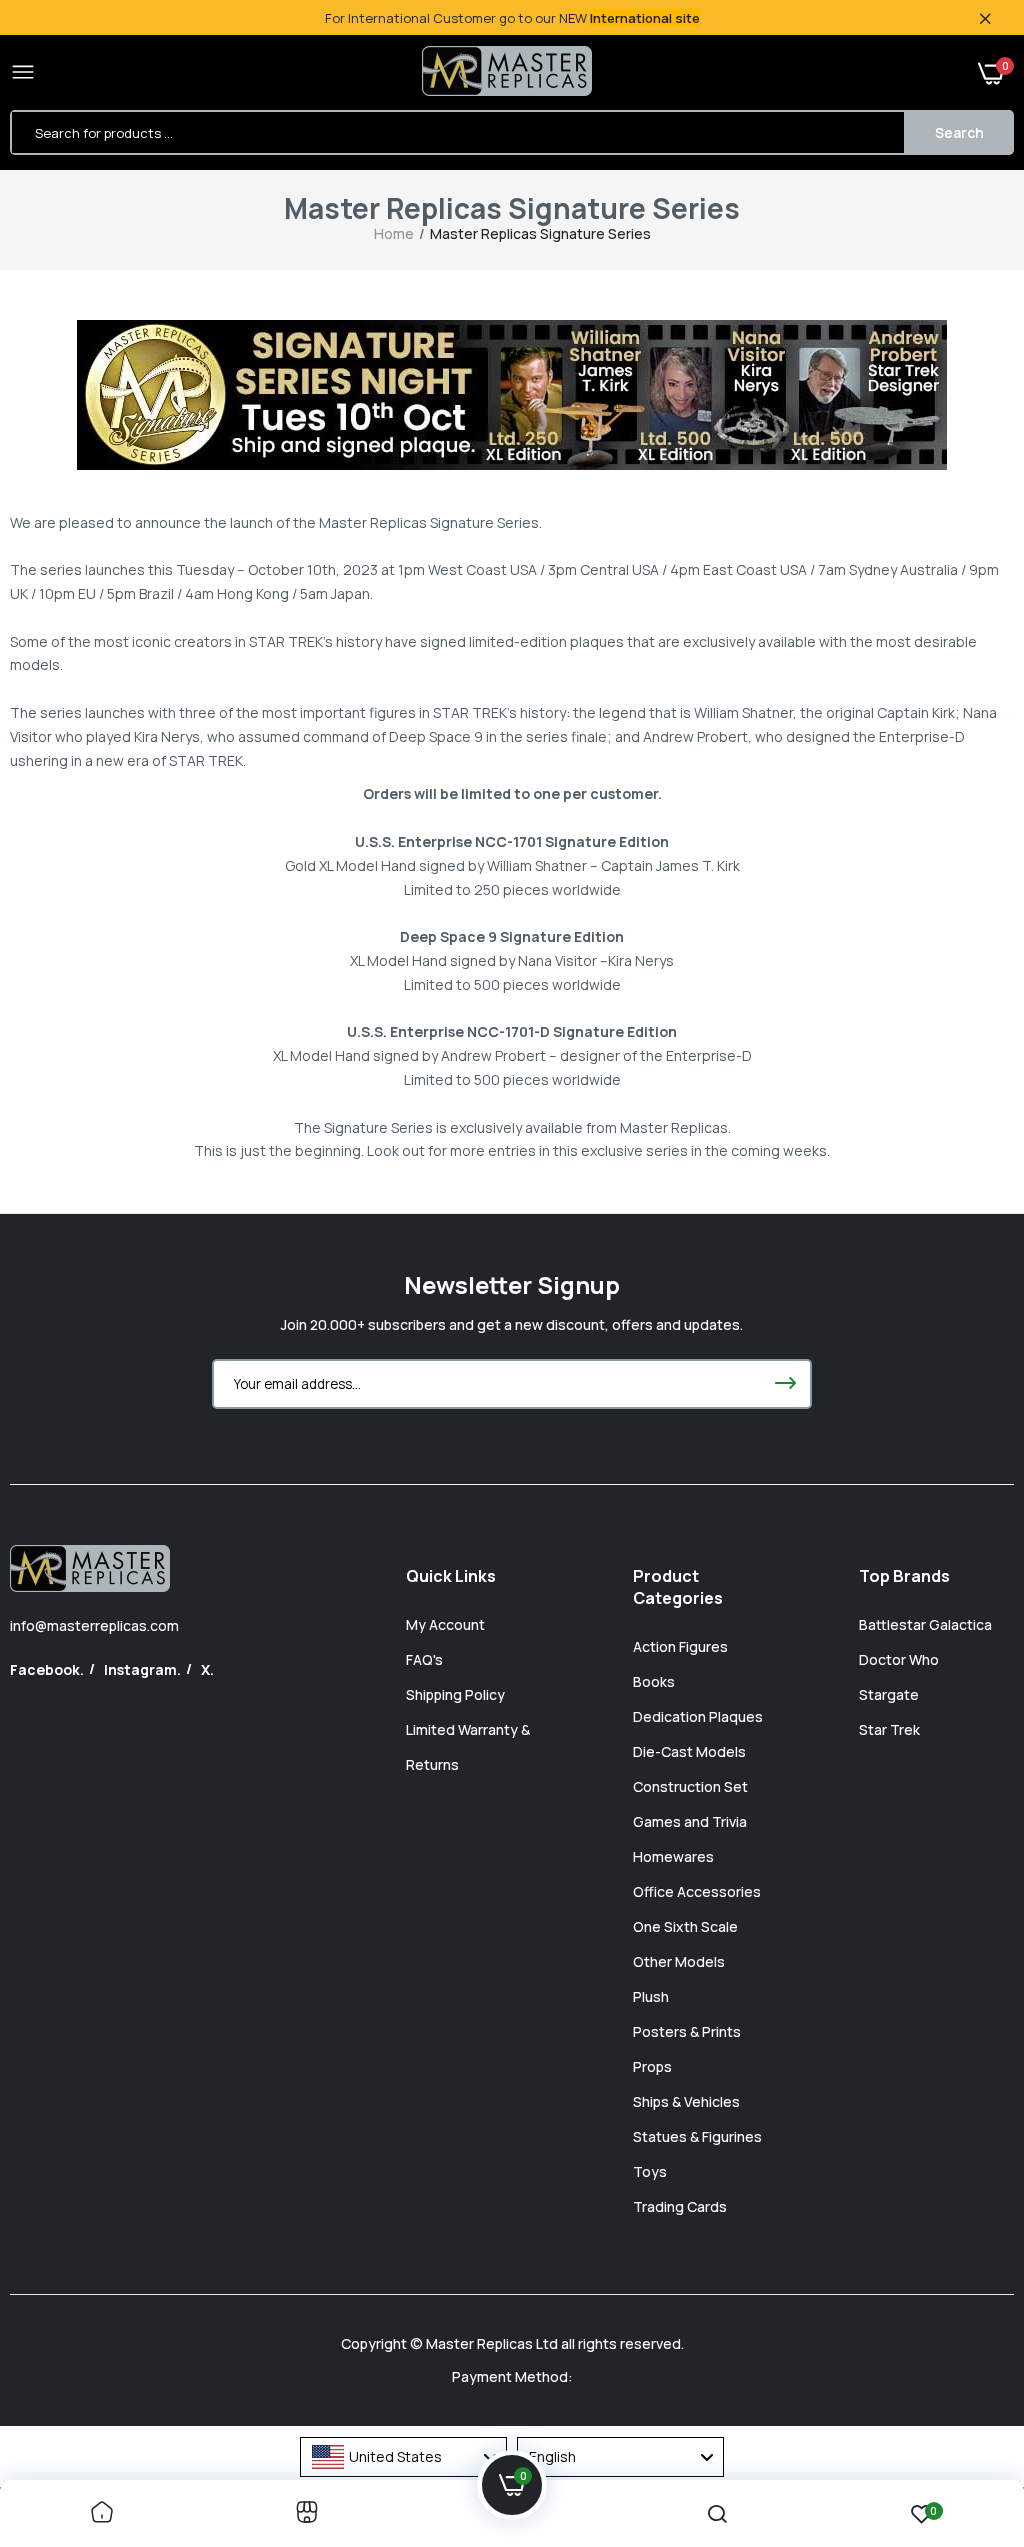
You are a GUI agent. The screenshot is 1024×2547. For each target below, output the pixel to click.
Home (394, 233)
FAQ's (424, 1659)
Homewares (673, 1856)
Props (652, 2066)
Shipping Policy (455, 1694)
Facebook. (47, 1669)
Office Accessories (697, 1891)
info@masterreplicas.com (94, 1625)
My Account (445, 1624)
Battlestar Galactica (925, 1624)
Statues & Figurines (697, 2136)
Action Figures (680, 1646)
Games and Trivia (690, 1821)
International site (645, 18)
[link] (102, 2513)
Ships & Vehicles (686, 2101)
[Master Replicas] (507, 73)
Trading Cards (680, 2206)
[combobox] (403, 2457)
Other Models (679, 1961)
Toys (650, 2171)
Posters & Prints (687, 2031)
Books (654, 1681)
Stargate (889, 1694)
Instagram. (142, 1669)
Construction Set (690, 1786)
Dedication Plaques (698, 1716)
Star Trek (889, 1729)
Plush (651, 1996)
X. (207, 1669)
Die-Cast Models (689, 1751)
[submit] (785, 1384)
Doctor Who (899, 1659)
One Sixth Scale (685, 1926)
